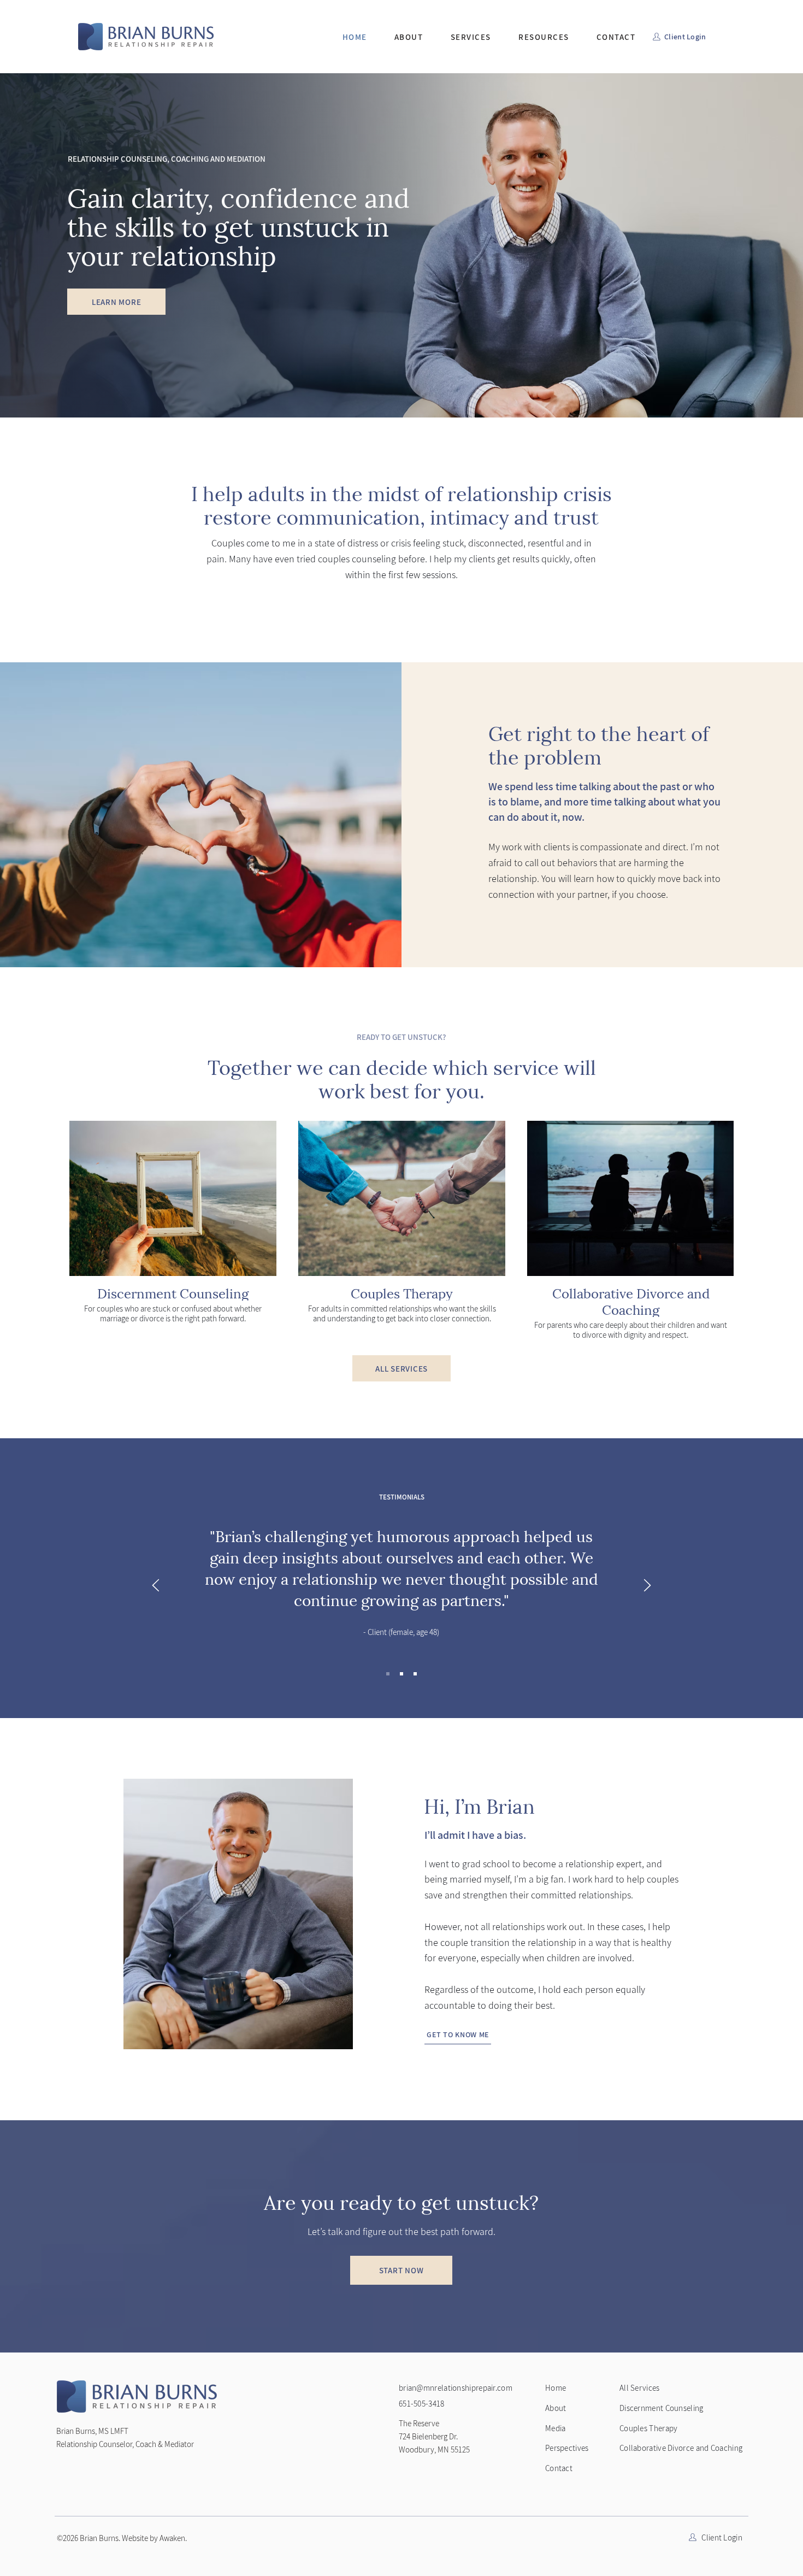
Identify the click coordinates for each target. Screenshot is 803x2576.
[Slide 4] (388, 1674)
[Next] (647, 1586)
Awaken (172, 2538)
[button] (471, 37)
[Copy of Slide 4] (401, 1674)
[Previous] (156, 1586)
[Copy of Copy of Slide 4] (415, 1674)
